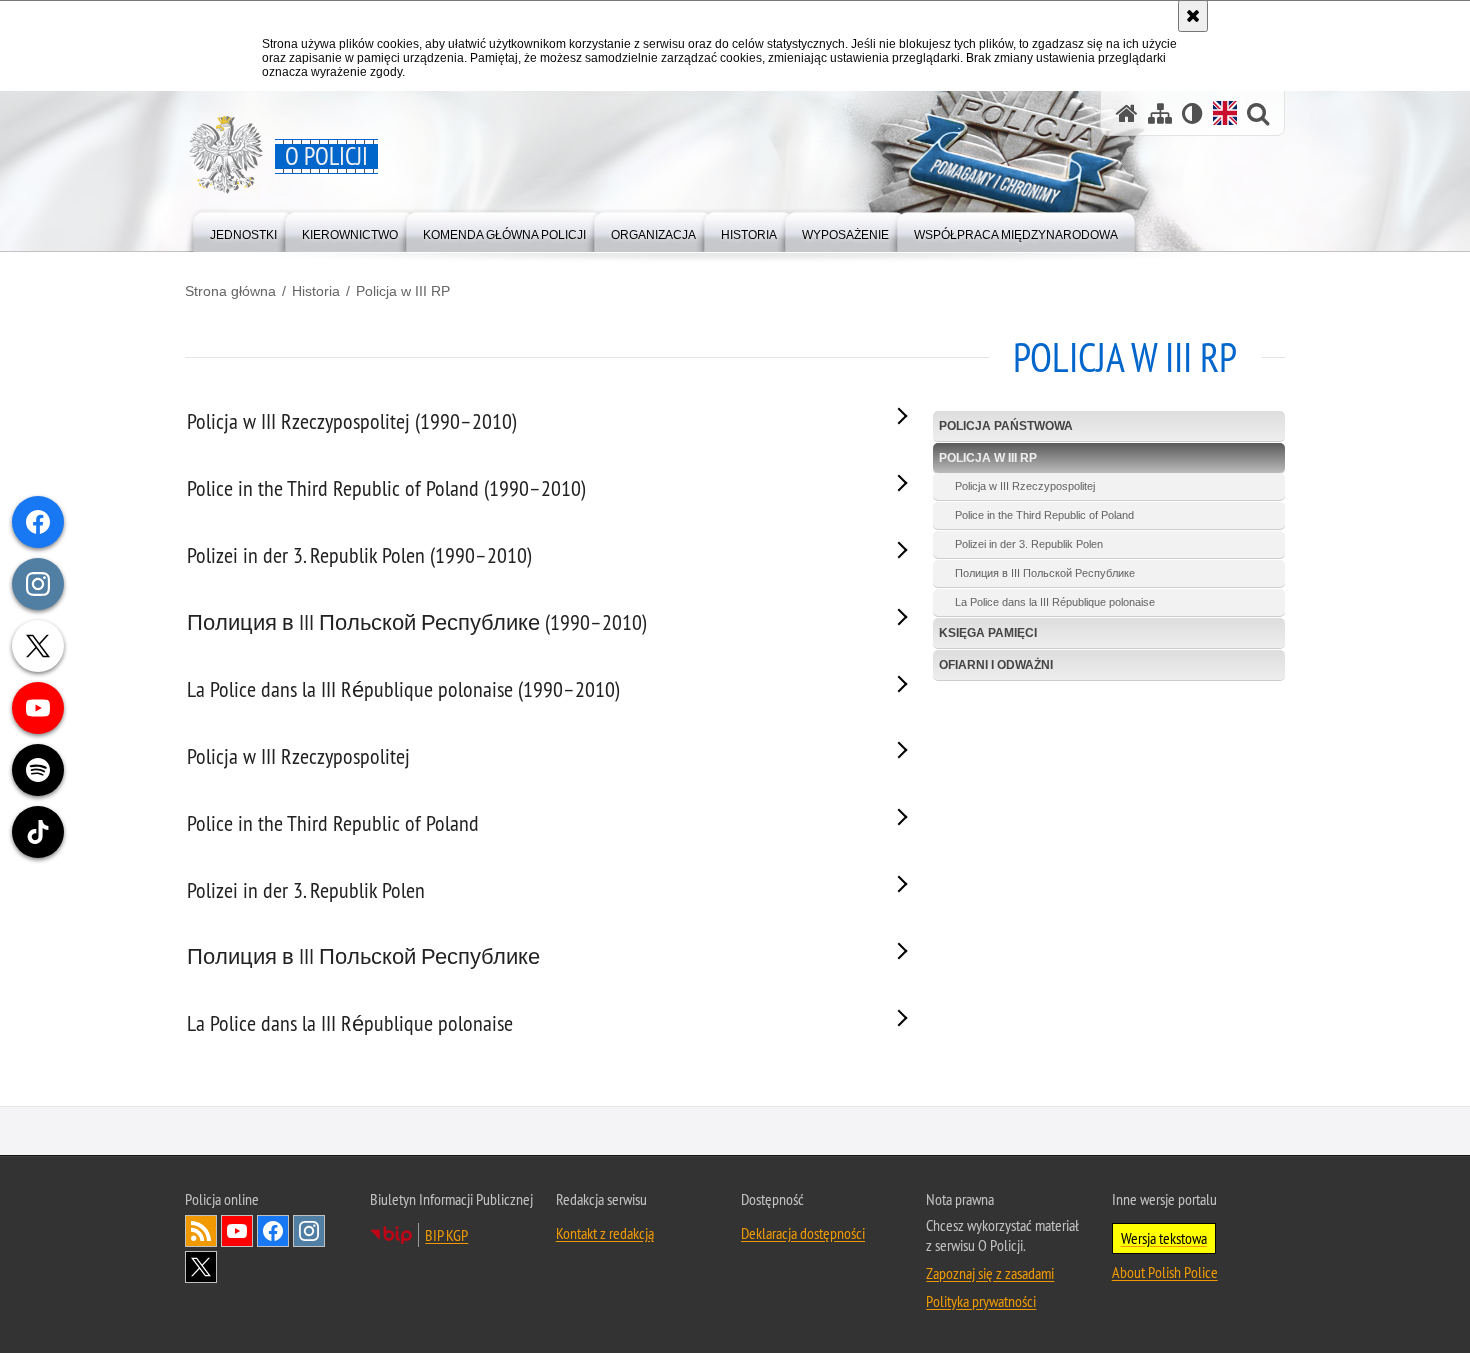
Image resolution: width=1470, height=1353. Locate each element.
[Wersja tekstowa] (1192, 113)
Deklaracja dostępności (803, 1233)
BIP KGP (446, 1235)
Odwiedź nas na (237, 1231)
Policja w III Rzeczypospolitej (1025, 486)
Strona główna (230, 291)
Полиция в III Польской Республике (1045, 573)
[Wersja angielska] (1225, 113)
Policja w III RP (403, 291)
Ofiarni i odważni (996, 665)
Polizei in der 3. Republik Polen (1029, 544)
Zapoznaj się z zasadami (990, 1273)
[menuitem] (243, 230)
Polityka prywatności (981, 1301)
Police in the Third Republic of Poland (1044, 515)
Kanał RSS (201, 1231)
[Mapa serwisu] (1160, 113)
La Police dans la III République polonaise (1055, 602)
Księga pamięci (988, 633)
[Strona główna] (1127, 113)
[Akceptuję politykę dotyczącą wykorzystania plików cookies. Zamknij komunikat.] (1193, 16)
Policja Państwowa (1006, 426)
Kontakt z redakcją (605, 1233)
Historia (316, 291)
